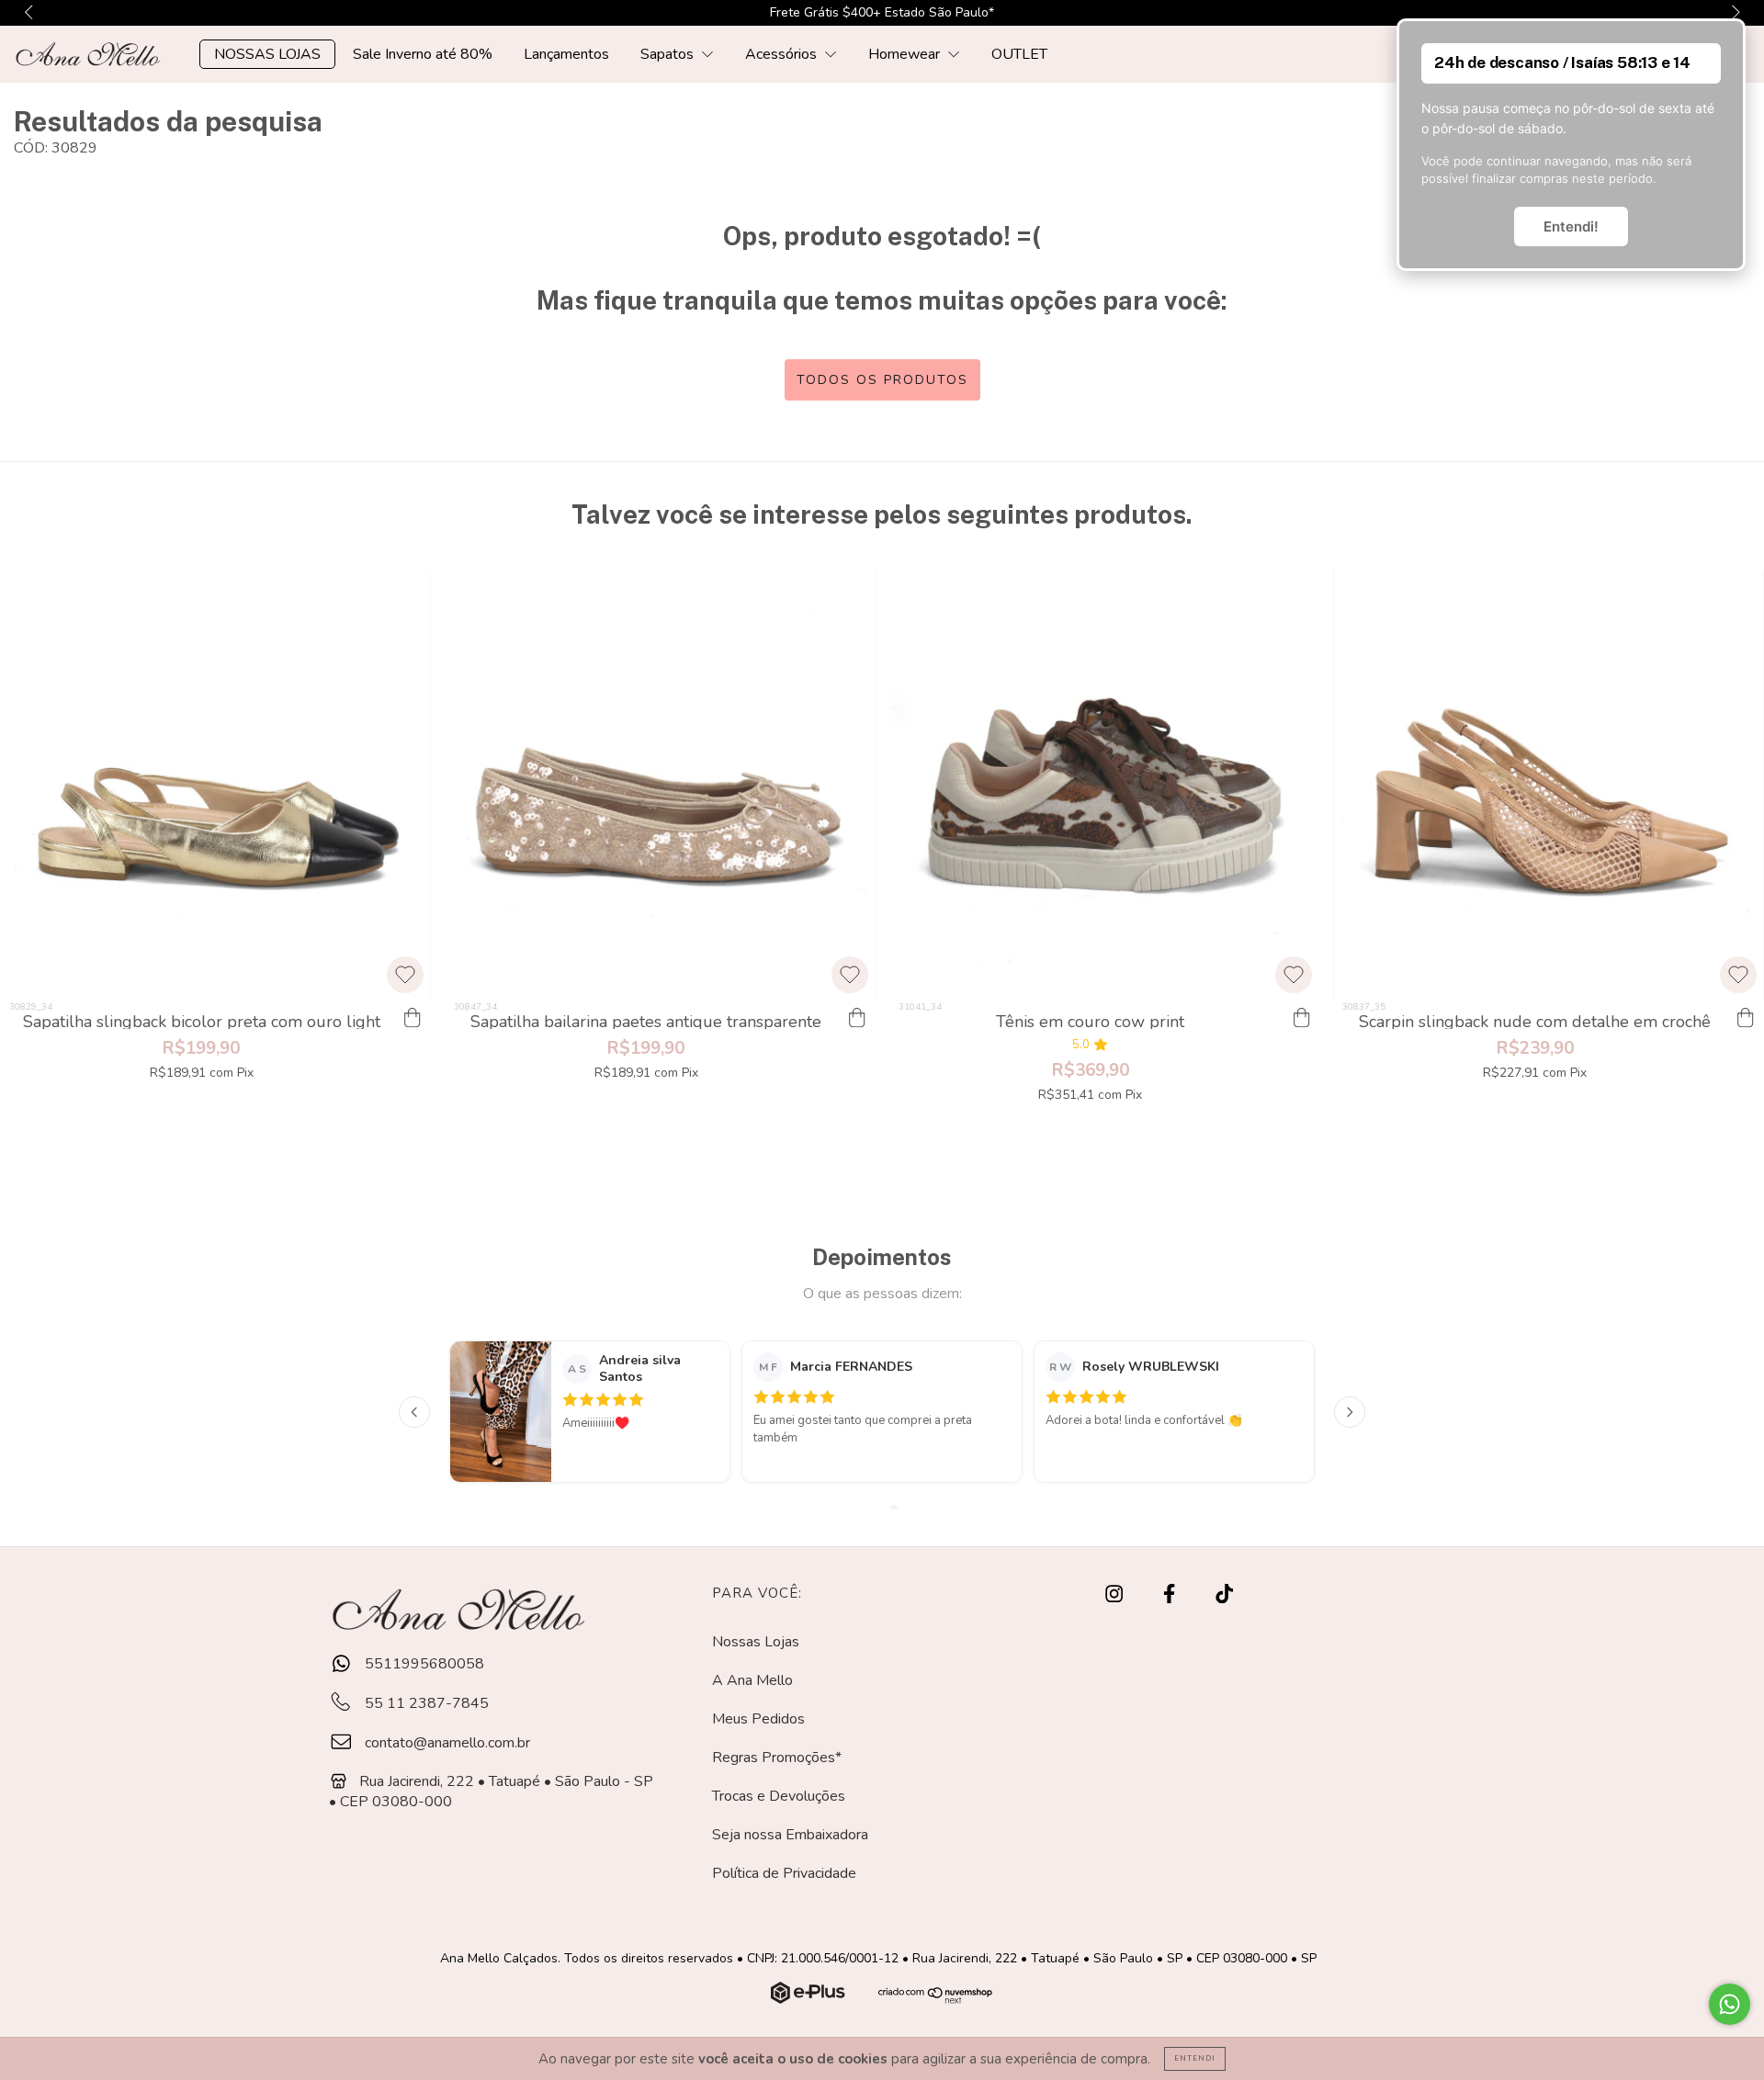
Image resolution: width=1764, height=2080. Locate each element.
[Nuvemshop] (810, 1999)
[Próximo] (1350, 1412)
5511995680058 (423, 1664)
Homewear (906, 54)
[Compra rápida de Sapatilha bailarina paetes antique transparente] (857, 1019)
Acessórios (783, 54)
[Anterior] (414, 1412)
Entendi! (1571, 226)
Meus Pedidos (758, 1719)
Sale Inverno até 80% (423, 54)
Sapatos (669, 54)
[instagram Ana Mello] (1116, 1595)
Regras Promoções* (777, 1758)
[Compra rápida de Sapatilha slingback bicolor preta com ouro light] (413, 1019)
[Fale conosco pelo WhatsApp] (1730, 2004)
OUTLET (1019, 54)
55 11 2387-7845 (425, 1703)
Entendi (1195, 2058)
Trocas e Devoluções (779, 1796)
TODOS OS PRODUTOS (882, 380)
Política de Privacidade (784, 1873)
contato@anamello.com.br (447, 1743)
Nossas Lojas (756, 1642)
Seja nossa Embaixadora (790, 1835)
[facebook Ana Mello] (1171, 1595)
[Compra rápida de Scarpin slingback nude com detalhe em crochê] (1746, 1019)
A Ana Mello (752, 1680)
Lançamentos (566, 54)
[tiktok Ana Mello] (1224, 1595)
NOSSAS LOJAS (267, 54)
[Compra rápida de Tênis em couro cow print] (1301, 1019)
